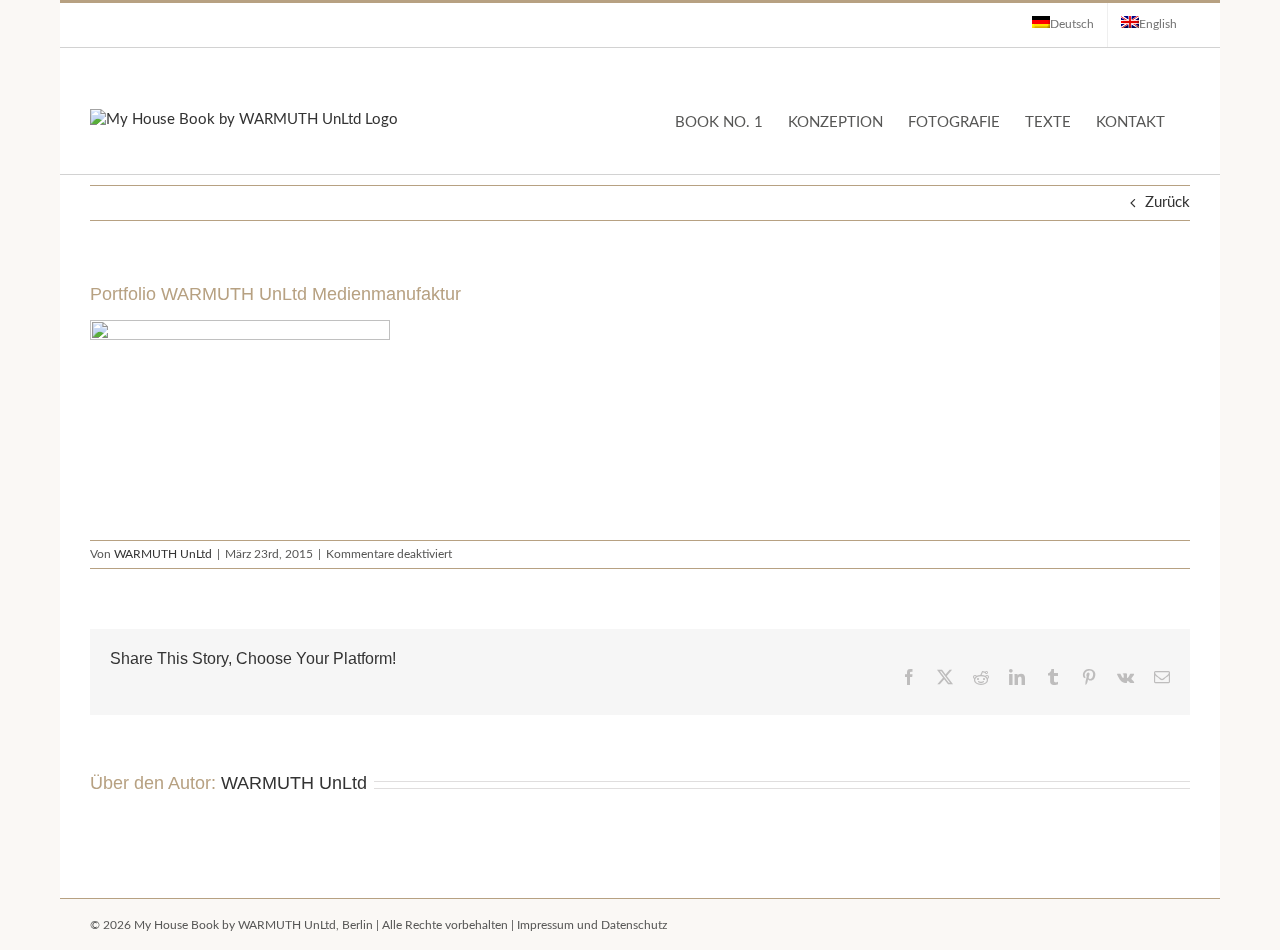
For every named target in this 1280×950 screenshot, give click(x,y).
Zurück (1167, 202)
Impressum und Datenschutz (592, 925)
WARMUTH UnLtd (163, 554)
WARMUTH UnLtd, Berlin (305, 925)
